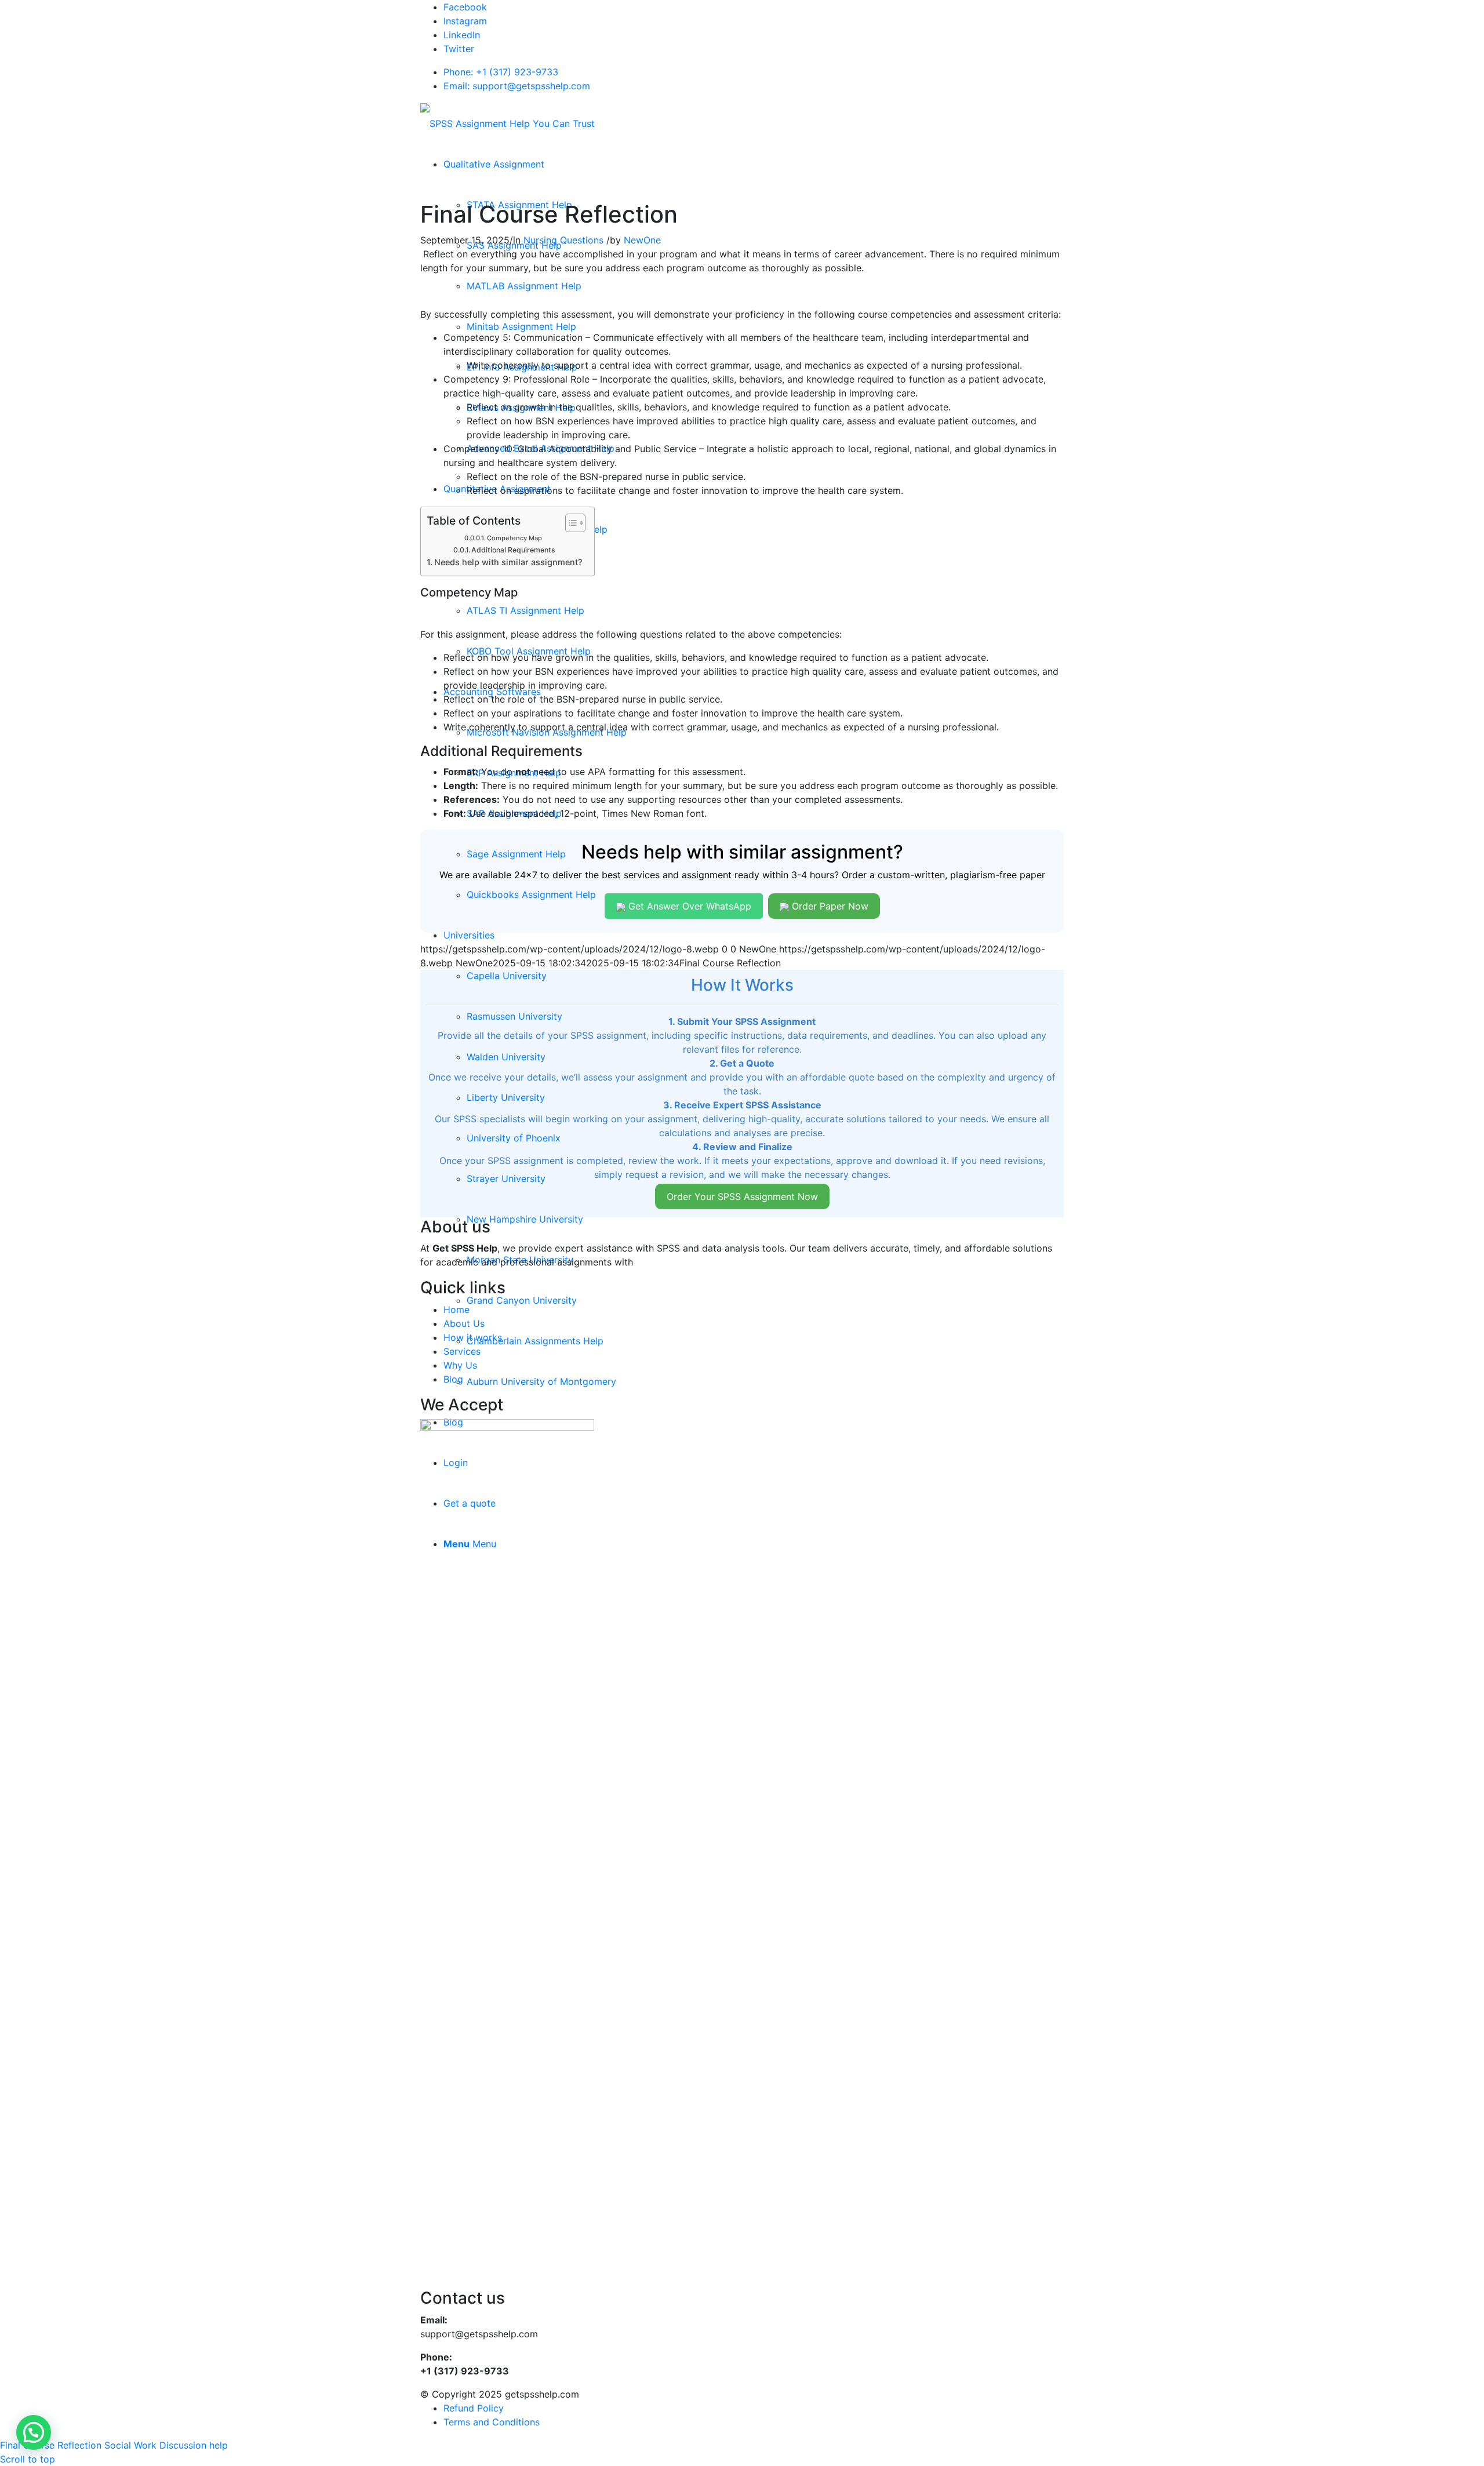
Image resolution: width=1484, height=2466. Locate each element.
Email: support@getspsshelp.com (517, 86)
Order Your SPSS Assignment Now (742, 1196)
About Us (464, 1323)
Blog (453, 1379)
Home (457, 1310)
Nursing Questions (563, 240)
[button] (34, 2432)
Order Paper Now (829, 906)
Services (462, 1351)
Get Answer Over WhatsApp (688, 906)
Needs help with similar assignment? (508, 562)
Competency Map (514, 538)
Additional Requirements (513, 550)
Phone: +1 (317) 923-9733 (501, 72)
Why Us (460, 1365)
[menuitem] (494, 164)
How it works (473, 1337)
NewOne (642, 240)
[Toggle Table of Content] (570, 523)
